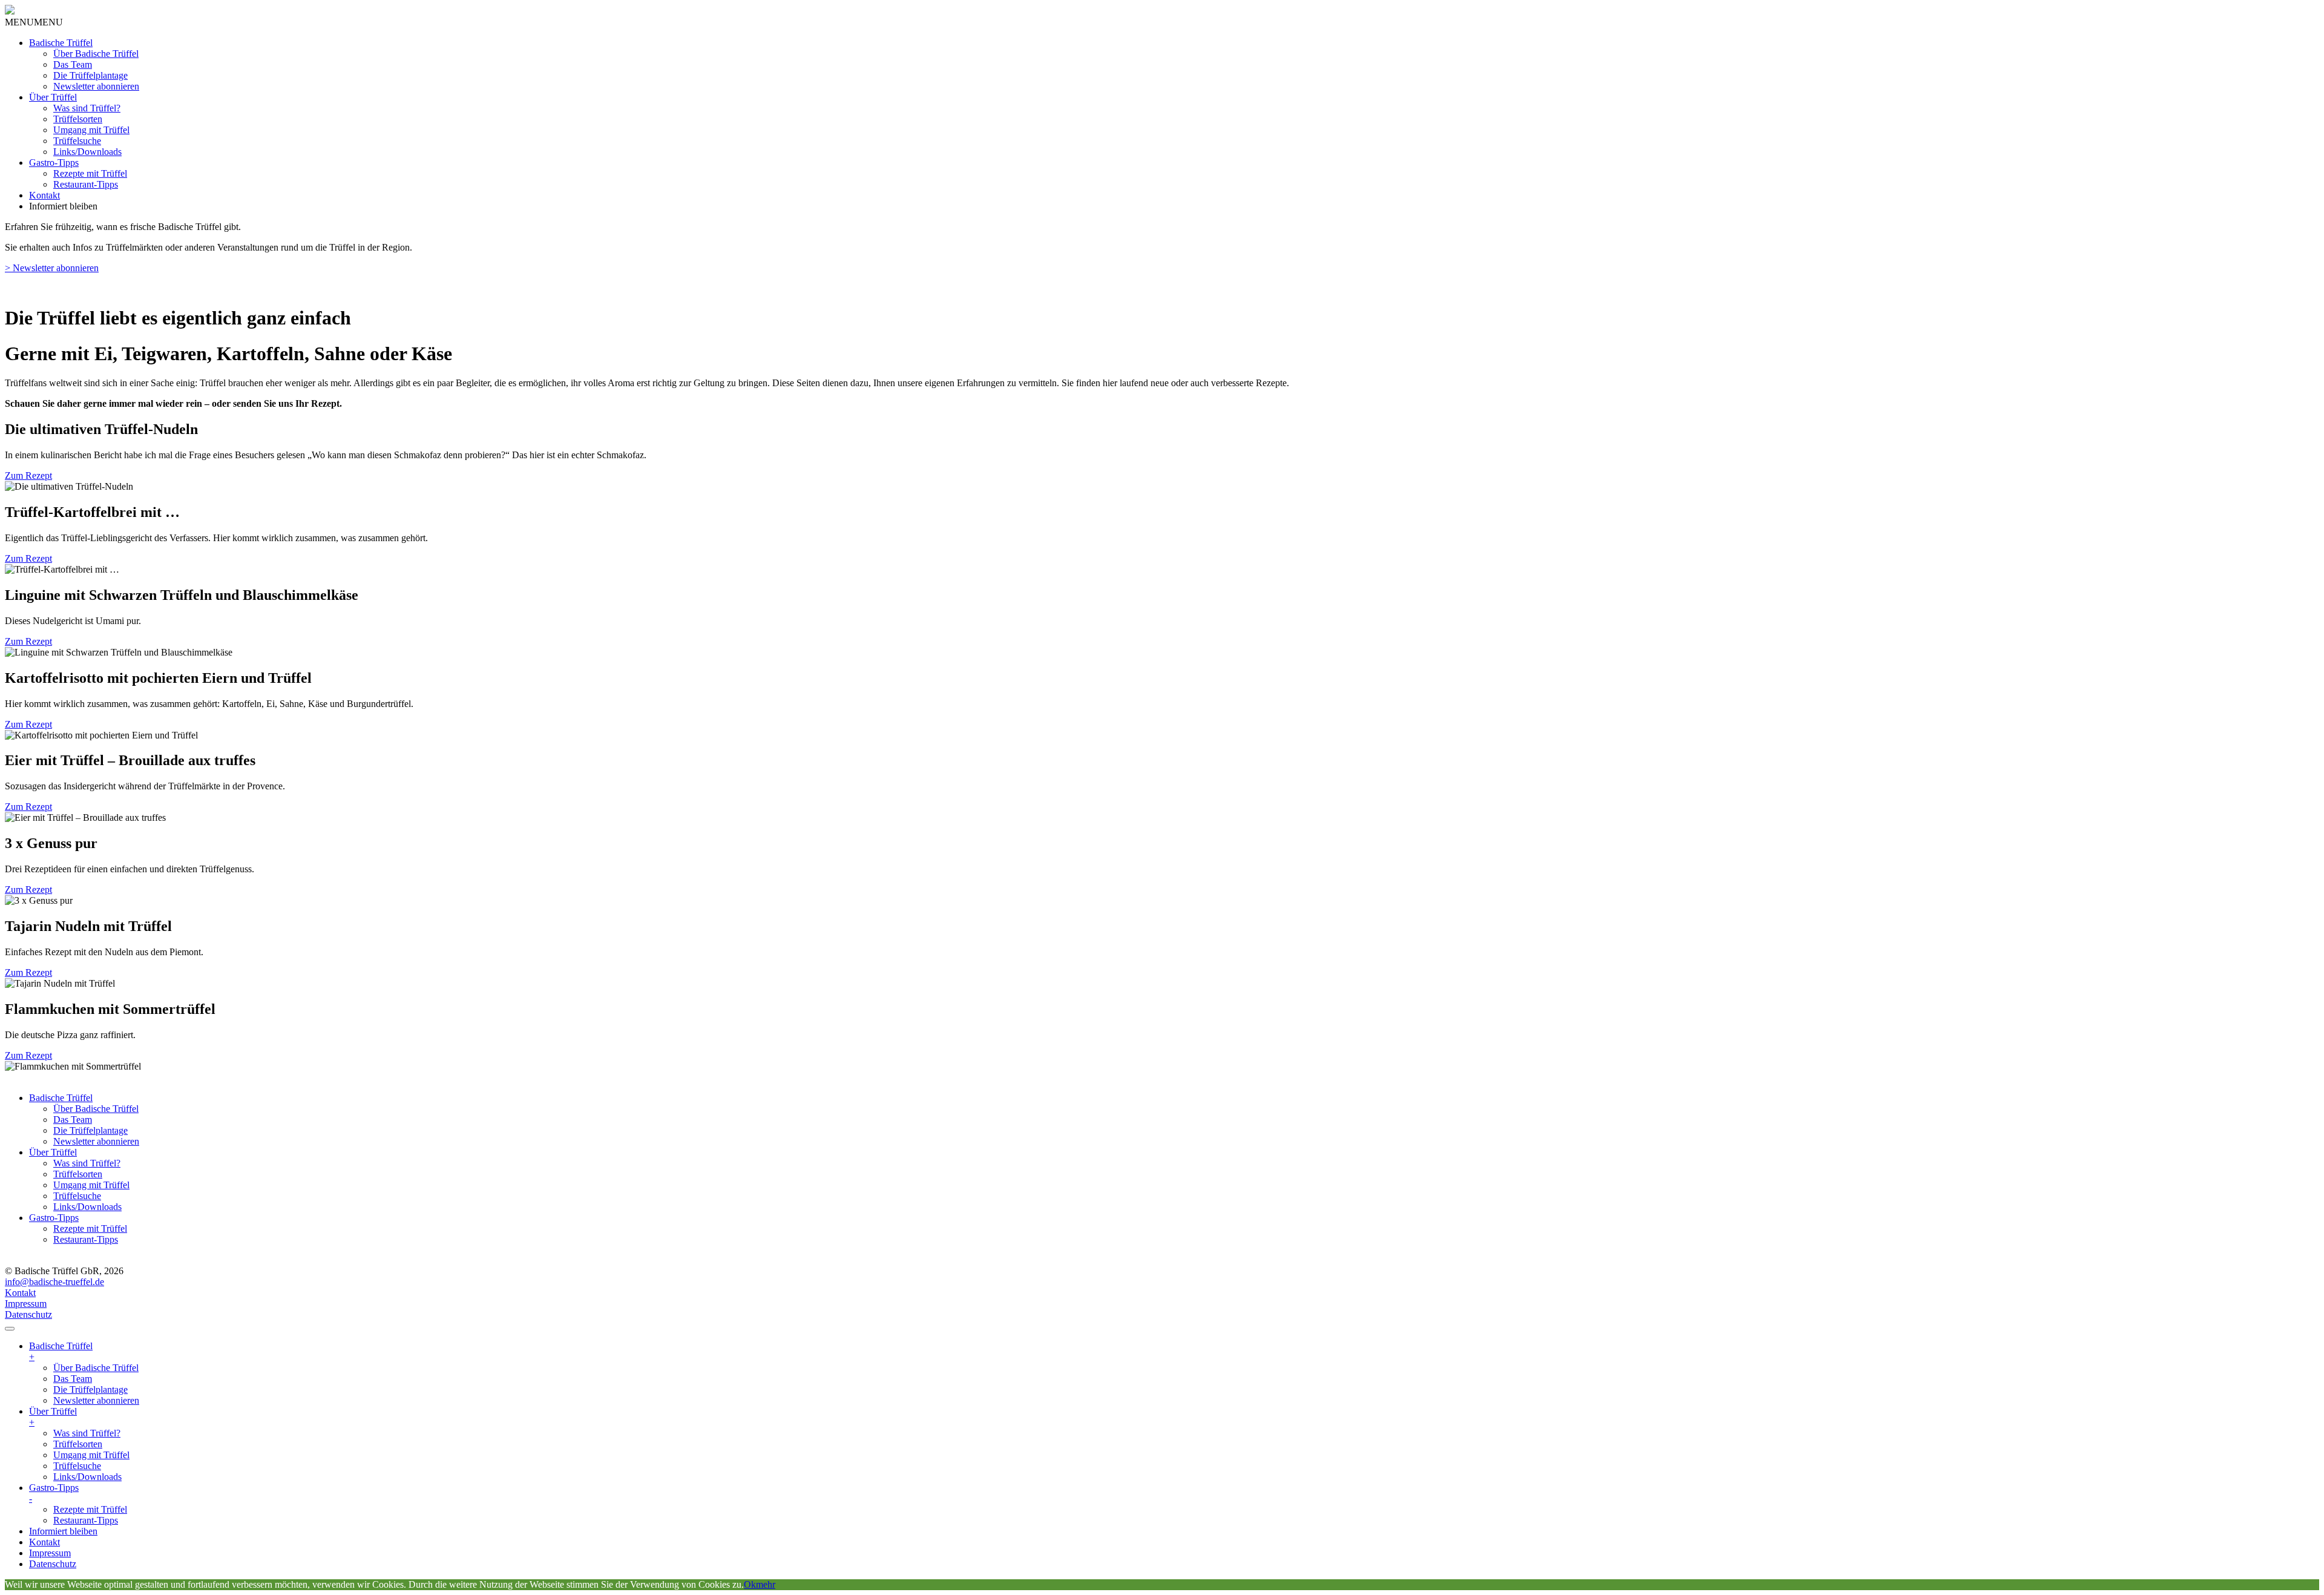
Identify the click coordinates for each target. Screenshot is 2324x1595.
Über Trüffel (53, 97)
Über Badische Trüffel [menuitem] (96, 1368)
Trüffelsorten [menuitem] (78, 1444)
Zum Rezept (28, 475)
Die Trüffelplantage (90, 75)
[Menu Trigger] (10, 1329)
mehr (766, 1584)
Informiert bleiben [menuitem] (63, 1531)
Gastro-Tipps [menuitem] (54, 1493)
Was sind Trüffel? (87, 108)
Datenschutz (28, 1314)
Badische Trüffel (61, 43)
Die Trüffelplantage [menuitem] (90, 1389)
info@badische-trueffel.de (54, 1282)
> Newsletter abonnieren (52, 268)
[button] (34, 22)
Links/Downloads (87, 152)
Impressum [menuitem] (50, 1553)
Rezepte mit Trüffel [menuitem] (90, 1509)
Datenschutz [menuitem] (53, 1564)
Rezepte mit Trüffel (90, 173)
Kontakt (44, 195)
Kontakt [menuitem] (44, 1542)
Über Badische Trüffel (96, 54)
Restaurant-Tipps (86, 184)
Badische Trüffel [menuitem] (61, 1351)
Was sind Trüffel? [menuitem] (87, 1433)
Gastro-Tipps (54, 163)
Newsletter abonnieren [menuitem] (96, 1400)
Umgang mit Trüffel (91, 130)
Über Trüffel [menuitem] (53, 1417)
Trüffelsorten (78, 119)
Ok (750, 1584)
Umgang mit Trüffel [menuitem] (91, 1455)
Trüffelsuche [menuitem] (77, 1466)
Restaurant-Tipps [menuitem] (86, 1520)
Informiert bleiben (63, 206)
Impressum (26, 1304)
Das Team (73, 64)
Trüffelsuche (77, 141)
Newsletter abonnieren (96, 86)
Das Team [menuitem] (73, 1379)
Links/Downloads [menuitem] (87, 1477)
